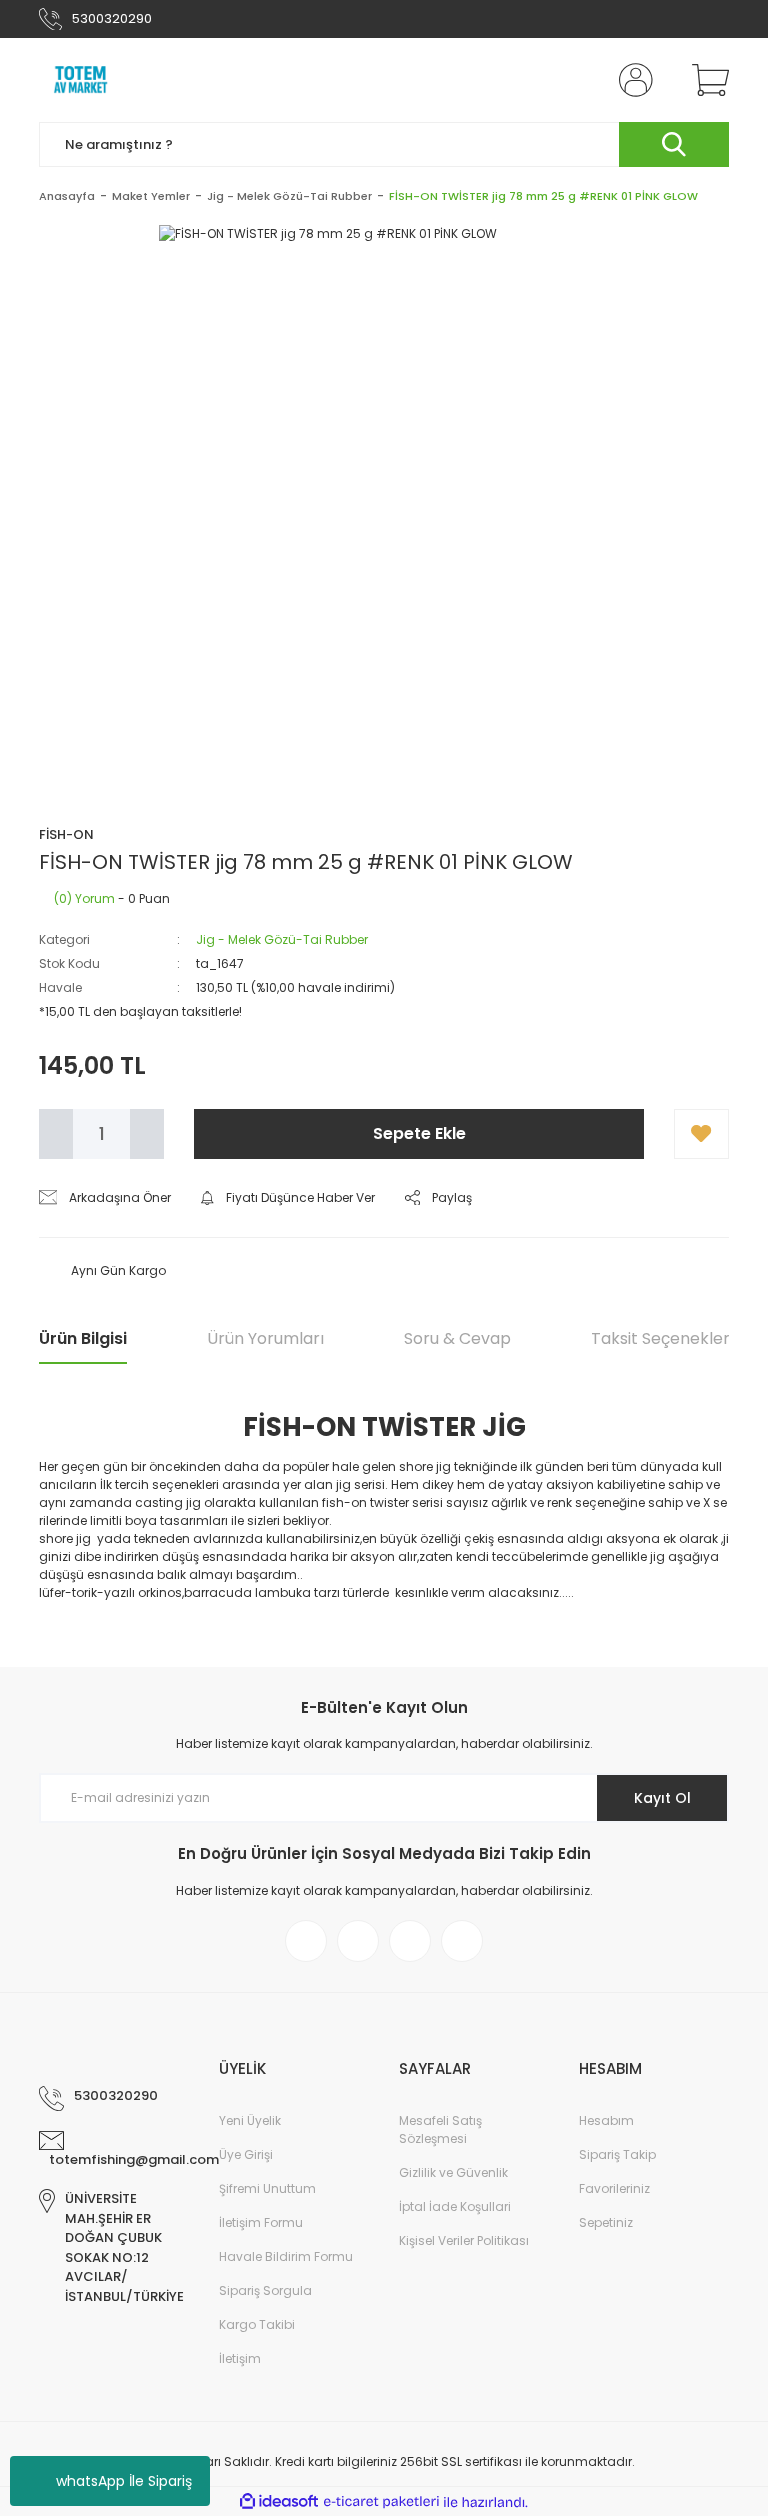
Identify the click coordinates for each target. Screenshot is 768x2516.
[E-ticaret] (381, 2502)
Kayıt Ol (662, 1798)
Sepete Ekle (419, 1133)
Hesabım (606, 2120)
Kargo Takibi (257, 2324)
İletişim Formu (261, 2222)
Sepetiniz (606, 2222)
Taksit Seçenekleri (662, 1338)
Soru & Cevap (457, 1338)
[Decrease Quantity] (56, 1134)
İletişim (240, 2358)
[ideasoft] (279, 2502)
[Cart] (706, 80)
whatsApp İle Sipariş (124, 2481)
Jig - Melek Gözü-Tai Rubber (282, 939)
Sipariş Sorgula (265, 2290)
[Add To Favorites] (701, 1134)
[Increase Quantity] (147, 1134)
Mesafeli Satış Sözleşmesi (440, 2129)
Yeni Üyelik (250, 2120)
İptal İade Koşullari (455, 2206)
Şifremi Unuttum (267, 2188)
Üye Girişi (246, 2154)
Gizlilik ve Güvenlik (453, 2172)
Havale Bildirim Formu (286, 2256)
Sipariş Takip (617, 2154)
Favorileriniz (614, 2188)
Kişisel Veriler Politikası (464, 2240)
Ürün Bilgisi (83, 1338)
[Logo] (81, 80)
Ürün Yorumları (265, 1338)
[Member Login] (632, 80)
